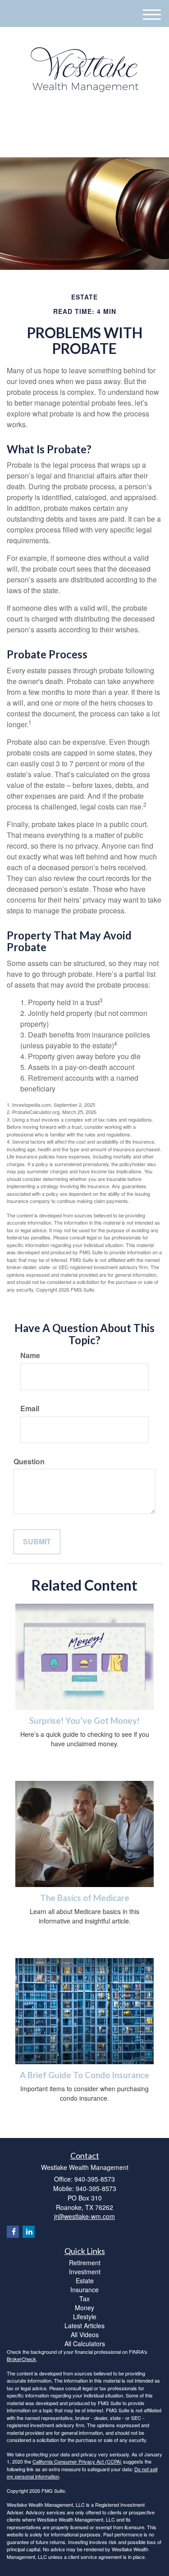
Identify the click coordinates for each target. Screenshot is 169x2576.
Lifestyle (85, 2317)
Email (30, 1409)
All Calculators (85, 2343)
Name (30, 1355)
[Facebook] (89, 122)
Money (84, 2308)
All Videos (85, 2334)
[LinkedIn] (77, 122)
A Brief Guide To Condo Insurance (84, 2075)
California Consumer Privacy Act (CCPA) (77, 2461)
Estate (85, 2281)
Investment (85, 2272)
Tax (84, 2299)
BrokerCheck (21, 2359)
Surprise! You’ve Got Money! (84, 1721)
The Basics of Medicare (85, 1898)
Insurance (84, 2290)
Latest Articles (84, 2326)
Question (29, 1462)
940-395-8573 (90, 142)
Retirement (85, 2263)
